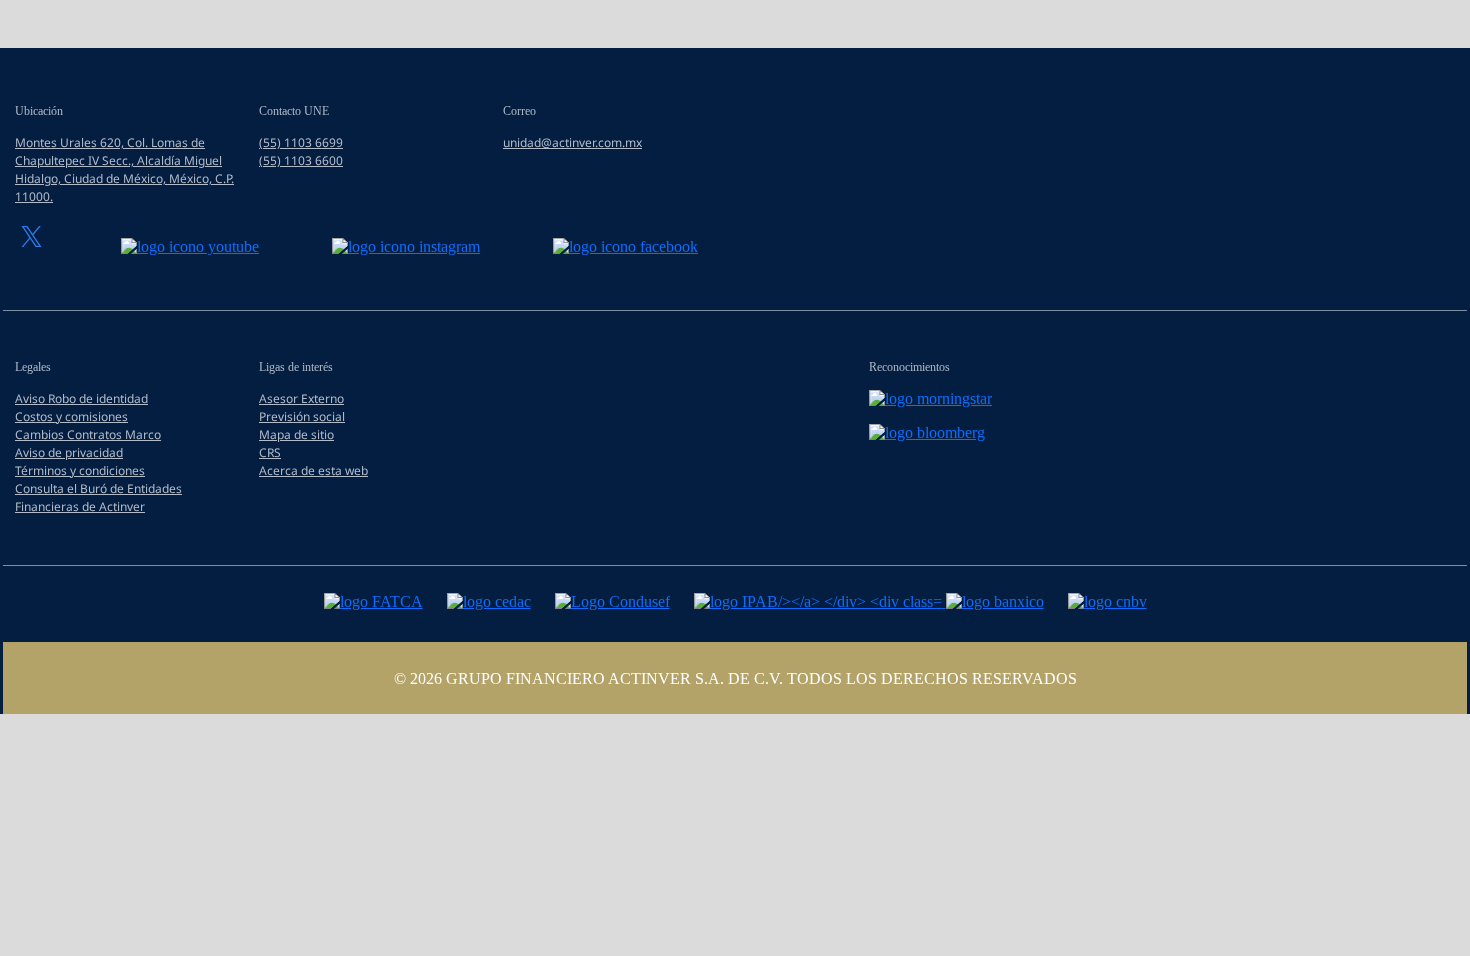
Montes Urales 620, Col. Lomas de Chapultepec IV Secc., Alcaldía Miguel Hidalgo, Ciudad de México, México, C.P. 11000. (124, 169)
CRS (270, 452)
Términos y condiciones (80, 470)
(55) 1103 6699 (301, 142)
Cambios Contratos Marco (88, 434)
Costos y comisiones (71, 416)
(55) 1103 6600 (301, 160)
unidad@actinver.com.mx (572, 142)
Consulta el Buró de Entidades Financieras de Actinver (98, 497)
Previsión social (302, 416)
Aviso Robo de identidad (81, 398)
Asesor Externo (301, 398)
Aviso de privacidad (69, 452)
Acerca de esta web (313, 470)
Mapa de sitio (296, 434)
